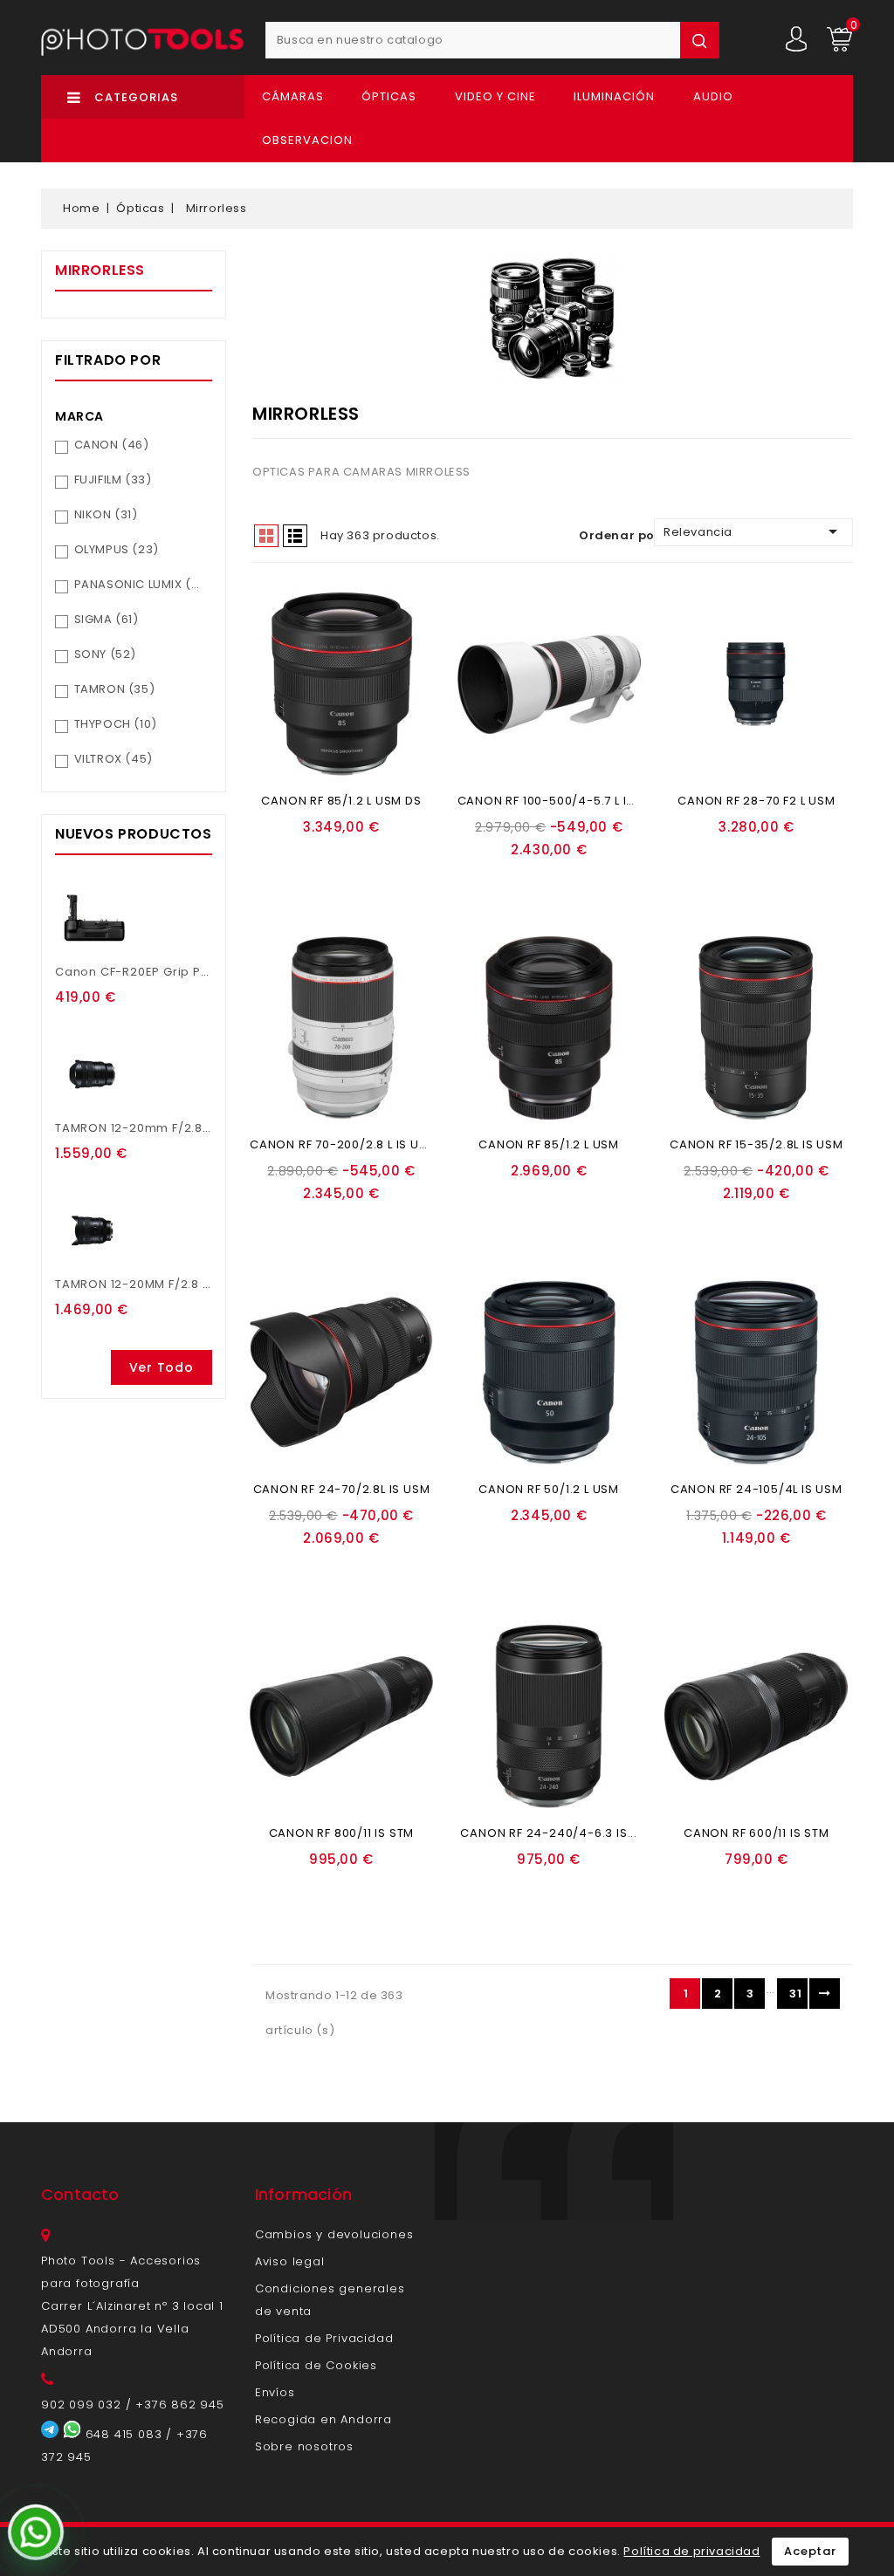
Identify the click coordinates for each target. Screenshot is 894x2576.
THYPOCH (116, 724)
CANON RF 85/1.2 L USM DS (341, 801)
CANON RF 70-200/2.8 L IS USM (343, 1144)
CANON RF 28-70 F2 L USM (756, 801)
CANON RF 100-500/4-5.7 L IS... (551, 801)
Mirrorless (100, 270)
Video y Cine (495, 96)
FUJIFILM (113, 480)
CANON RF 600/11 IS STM (756, 1833)
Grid (266, 536)
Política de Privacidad (324, 2338)
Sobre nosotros (304, 2446)
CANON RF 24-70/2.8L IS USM (342, 1489)
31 (795, 1994)
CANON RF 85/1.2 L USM (549, 1144)
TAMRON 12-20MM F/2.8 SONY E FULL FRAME (186, 1284)
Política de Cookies (316, 2365)
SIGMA (107, 619)
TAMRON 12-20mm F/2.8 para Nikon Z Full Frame (203, 1128)
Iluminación (614, 96)
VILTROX (113, 759)
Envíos (275, 2392)
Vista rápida (344, 876)
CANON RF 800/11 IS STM (342, 1833)
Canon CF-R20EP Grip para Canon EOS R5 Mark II (207, 972)
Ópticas (389, 96)
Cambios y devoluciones (334, 2234)
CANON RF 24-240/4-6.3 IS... (549, 1833)
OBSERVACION (307, 140)
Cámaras (293, 96)
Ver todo (162, 1367)
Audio (713, 96)
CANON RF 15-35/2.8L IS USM (756, 1144)
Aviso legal (290, 2261)
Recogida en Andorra (323, 2419)
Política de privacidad (691, 2551)
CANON (112, 445)
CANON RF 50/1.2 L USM (549, 1489)
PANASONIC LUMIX (140, 584)
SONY (105, 654)
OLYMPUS (117, 549)
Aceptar (810, 2551)
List (295, 536)
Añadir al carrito (335, 854)
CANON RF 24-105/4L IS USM (756, 1489)
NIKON (106, 514)
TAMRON (115, 689)
